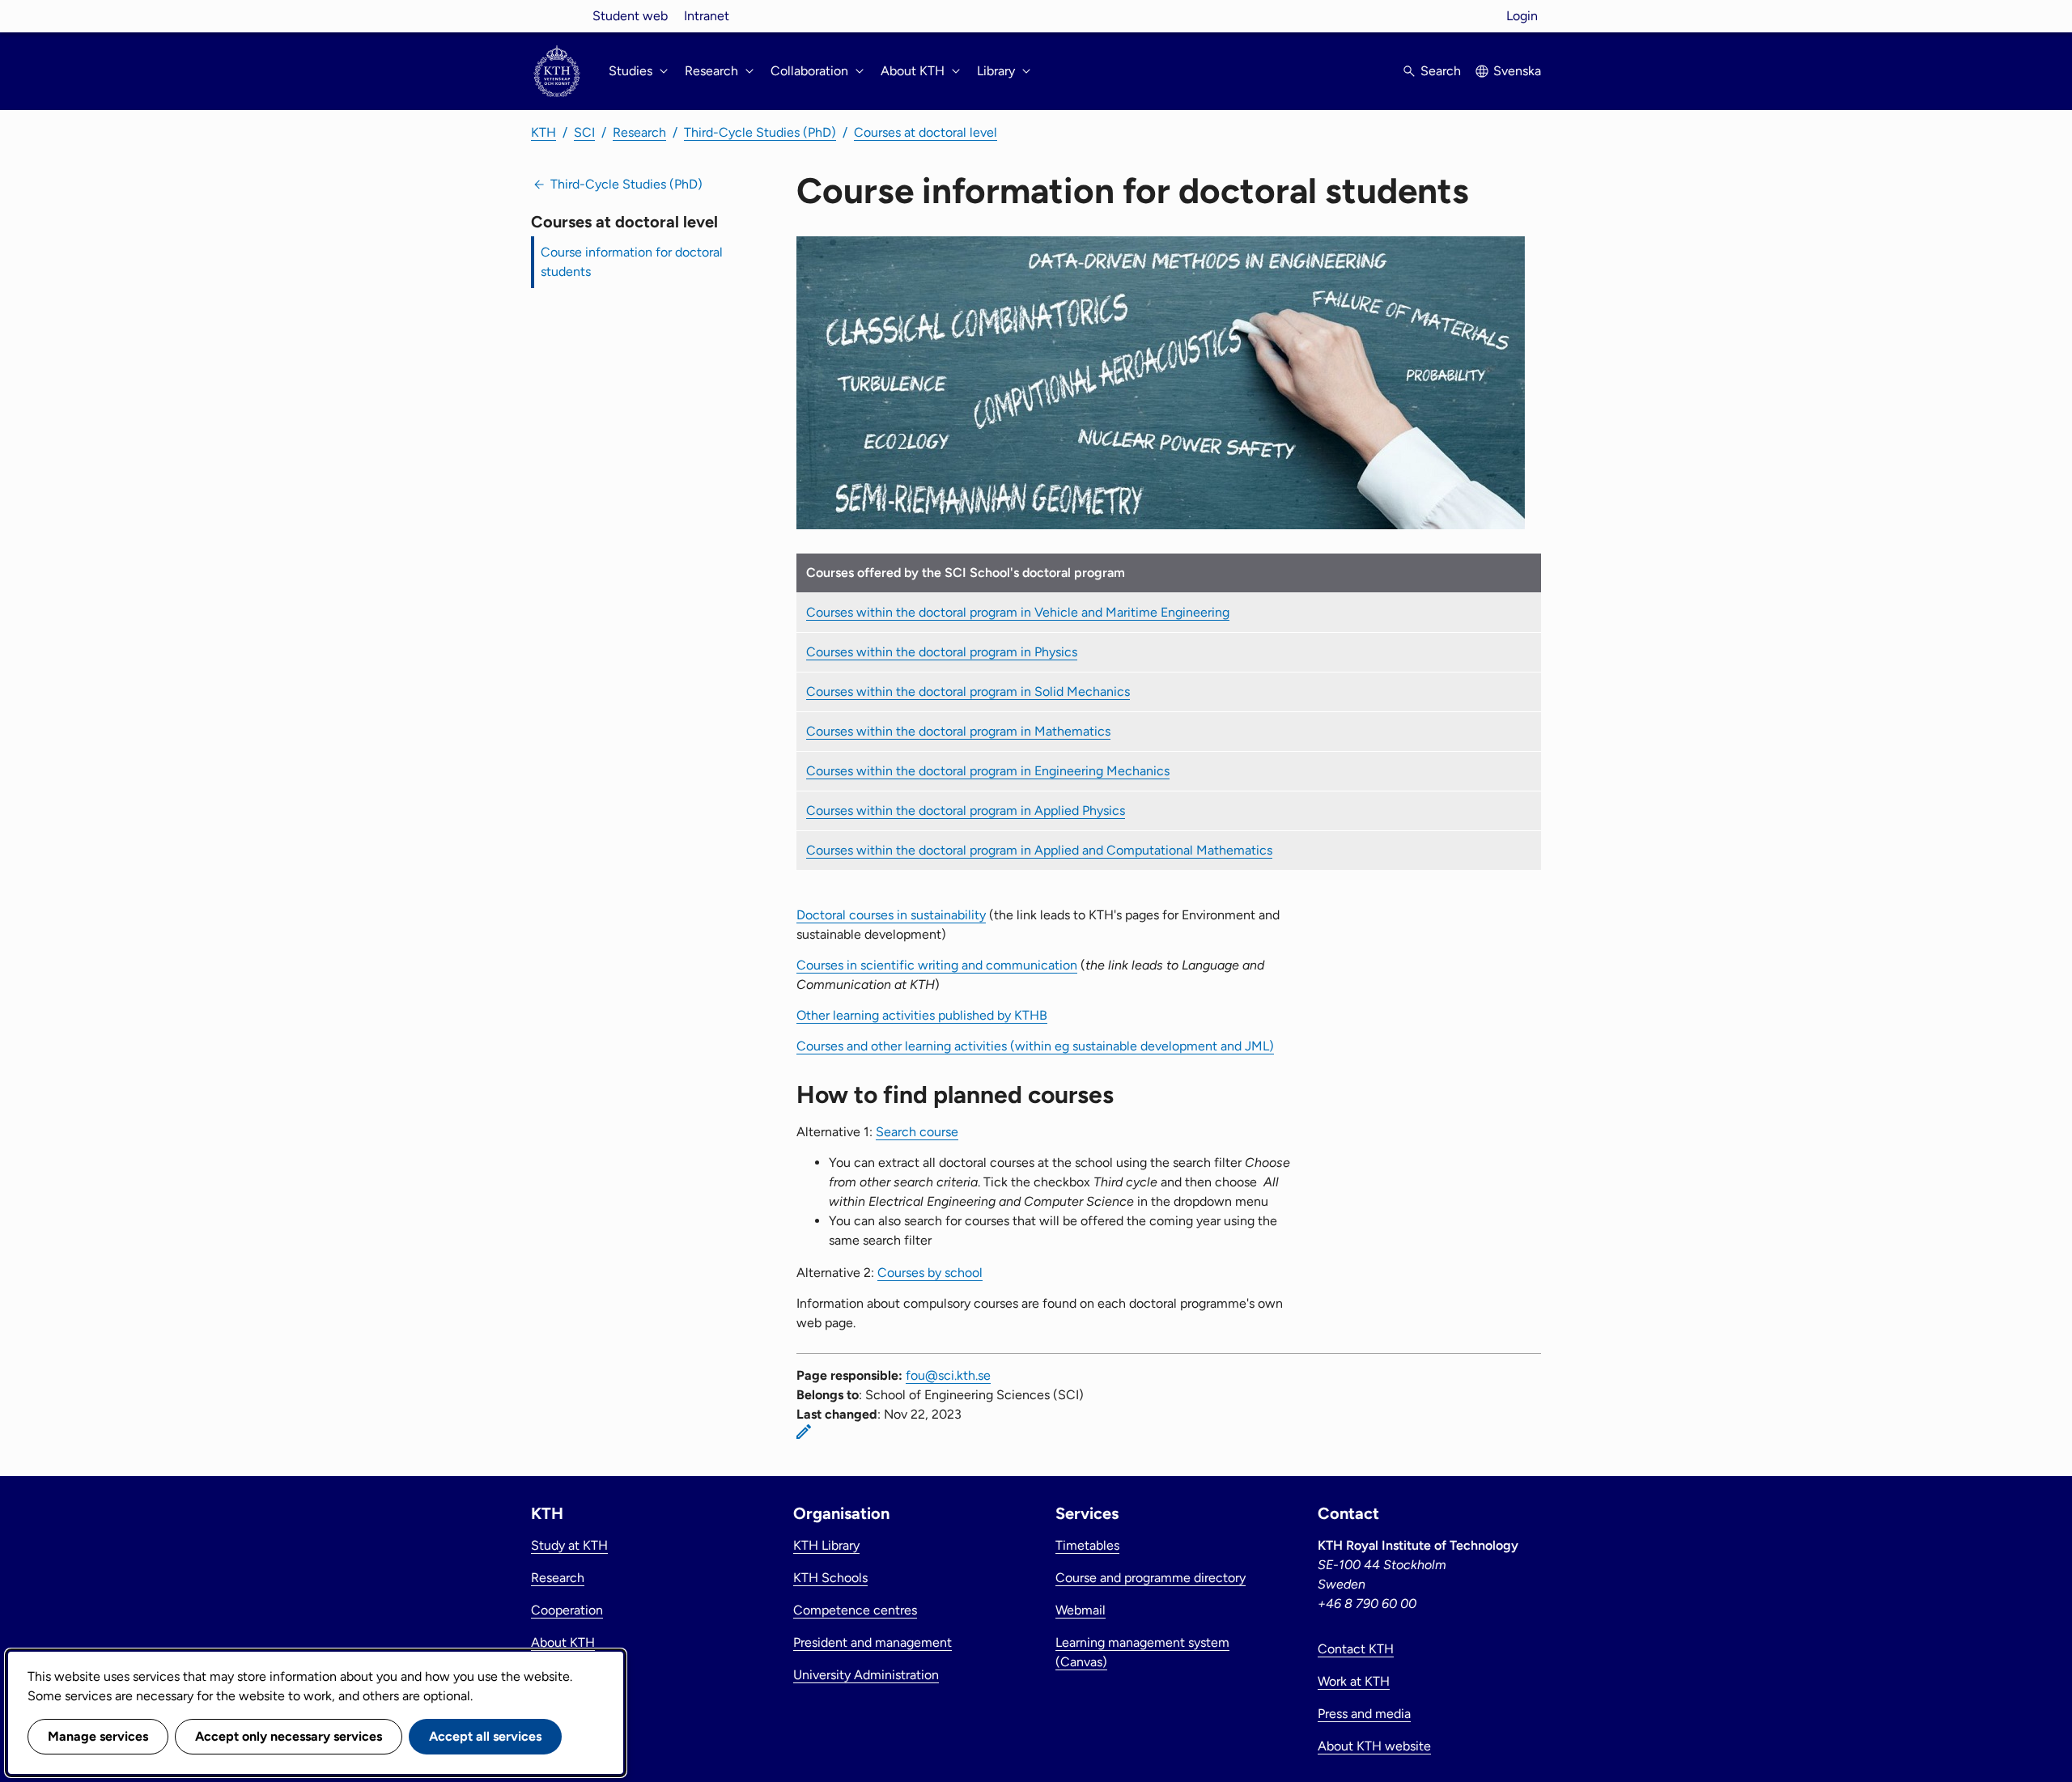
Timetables (1087, 1545)
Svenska (1517, 71)
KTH (543, 132)
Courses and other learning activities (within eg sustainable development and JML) (1035, 1046)
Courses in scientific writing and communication (937, 965)
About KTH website (1374, 1746)
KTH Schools (830, 1578)
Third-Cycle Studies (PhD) (760, 132)
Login (1522, 16)
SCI (584, 132)
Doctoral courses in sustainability (891, 915)
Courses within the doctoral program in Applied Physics (966, 810)
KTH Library (826, 1545)
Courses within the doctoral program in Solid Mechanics (968, 692)
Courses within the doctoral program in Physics (942, 652)
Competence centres (855, 1610)
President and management (873, 1642)
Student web (630, 16)
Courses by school (930, 1273)
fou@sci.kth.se (948, 1375)
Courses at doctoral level (926, 132)
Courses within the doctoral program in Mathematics (958, 731)
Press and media (1364, 1714)
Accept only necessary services (289, 1736)
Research (639, 132)
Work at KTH (1354, 1681)
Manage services (98, 1736)
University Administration (866, 1675)
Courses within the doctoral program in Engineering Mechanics (988, 771)
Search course (917, 1132)
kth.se (557, 16)
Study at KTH (569, 1545)
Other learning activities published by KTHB (922, 1015)
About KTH (563, 1642)
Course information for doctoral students (632, 262)
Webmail (1081, 1610)
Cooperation (567, 1610)
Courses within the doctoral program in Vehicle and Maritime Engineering (1018, 612)
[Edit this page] (804, 1432)
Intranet (707, 16)
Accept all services (485, 1736)
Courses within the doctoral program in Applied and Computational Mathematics (1039, 850)
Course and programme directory (1151, 1578)
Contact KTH (1356, 1649)
